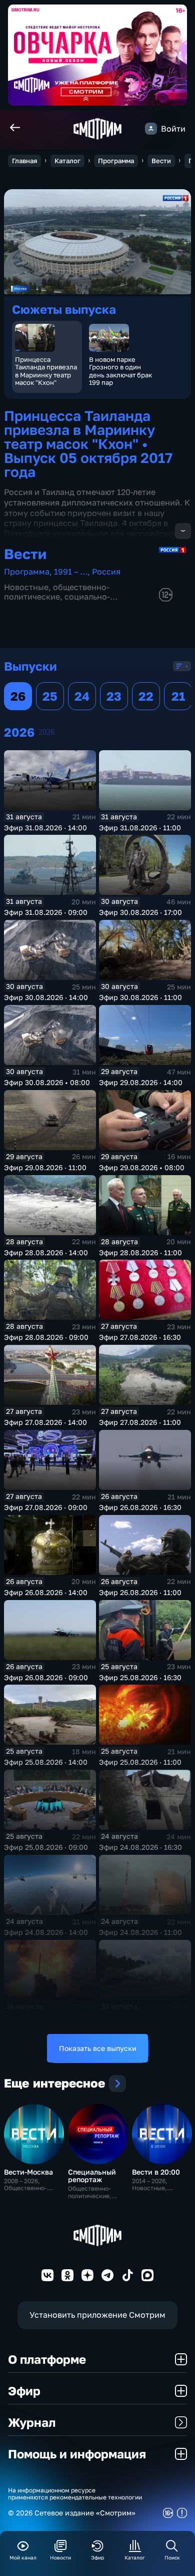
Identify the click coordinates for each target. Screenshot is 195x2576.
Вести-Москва (28, 2172)
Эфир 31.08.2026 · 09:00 (46, 912)
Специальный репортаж (92, 2176)
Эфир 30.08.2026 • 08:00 (47, 1082)
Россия (106, 572)
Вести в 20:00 (156, 2172)
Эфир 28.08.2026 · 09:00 (46, 1337)
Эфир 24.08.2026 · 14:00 (46, 1932)
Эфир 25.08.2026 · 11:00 (140, 1762)
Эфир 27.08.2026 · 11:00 (140, 1422)
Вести (161, 161)
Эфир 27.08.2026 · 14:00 (45, 1422)
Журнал (32, 2422)
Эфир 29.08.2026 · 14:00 (141, 1082)
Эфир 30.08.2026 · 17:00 (140, 912)
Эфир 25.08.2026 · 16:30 (140, 1677)
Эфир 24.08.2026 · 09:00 (46, 2017)
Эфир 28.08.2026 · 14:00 (46, 1252)
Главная (24, 161)
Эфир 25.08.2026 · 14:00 (46, 1762)
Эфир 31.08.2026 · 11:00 (140, 828)
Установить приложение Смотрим (97, 2315)
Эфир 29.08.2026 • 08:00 (142, 1167)
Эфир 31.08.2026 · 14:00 (45, 828)
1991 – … (71, 572)
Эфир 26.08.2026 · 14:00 (46, 1592)
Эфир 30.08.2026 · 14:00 (46, 997)
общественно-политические (57, 592)
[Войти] (151, 129)
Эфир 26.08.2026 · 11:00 (140, 1592)
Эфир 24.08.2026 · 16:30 (140, 1847)
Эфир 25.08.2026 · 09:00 (46, 1847)
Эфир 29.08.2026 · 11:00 (45, 1167)
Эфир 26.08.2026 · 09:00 (46, 1677)
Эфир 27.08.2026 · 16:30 (140, 1337)
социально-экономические (57, 601)
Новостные (26, 587)
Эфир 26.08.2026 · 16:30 (140, 1507)
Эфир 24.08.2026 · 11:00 (140, 1932)
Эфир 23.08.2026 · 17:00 (140, 2017)
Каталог (67, 161)
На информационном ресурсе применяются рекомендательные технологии (75, 2494)
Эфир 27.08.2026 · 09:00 (46, 1507)
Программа (116, 161)
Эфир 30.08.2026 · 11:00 (140, 997)
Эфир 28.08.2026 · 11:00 (140, 1252)
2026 (46, 732)
